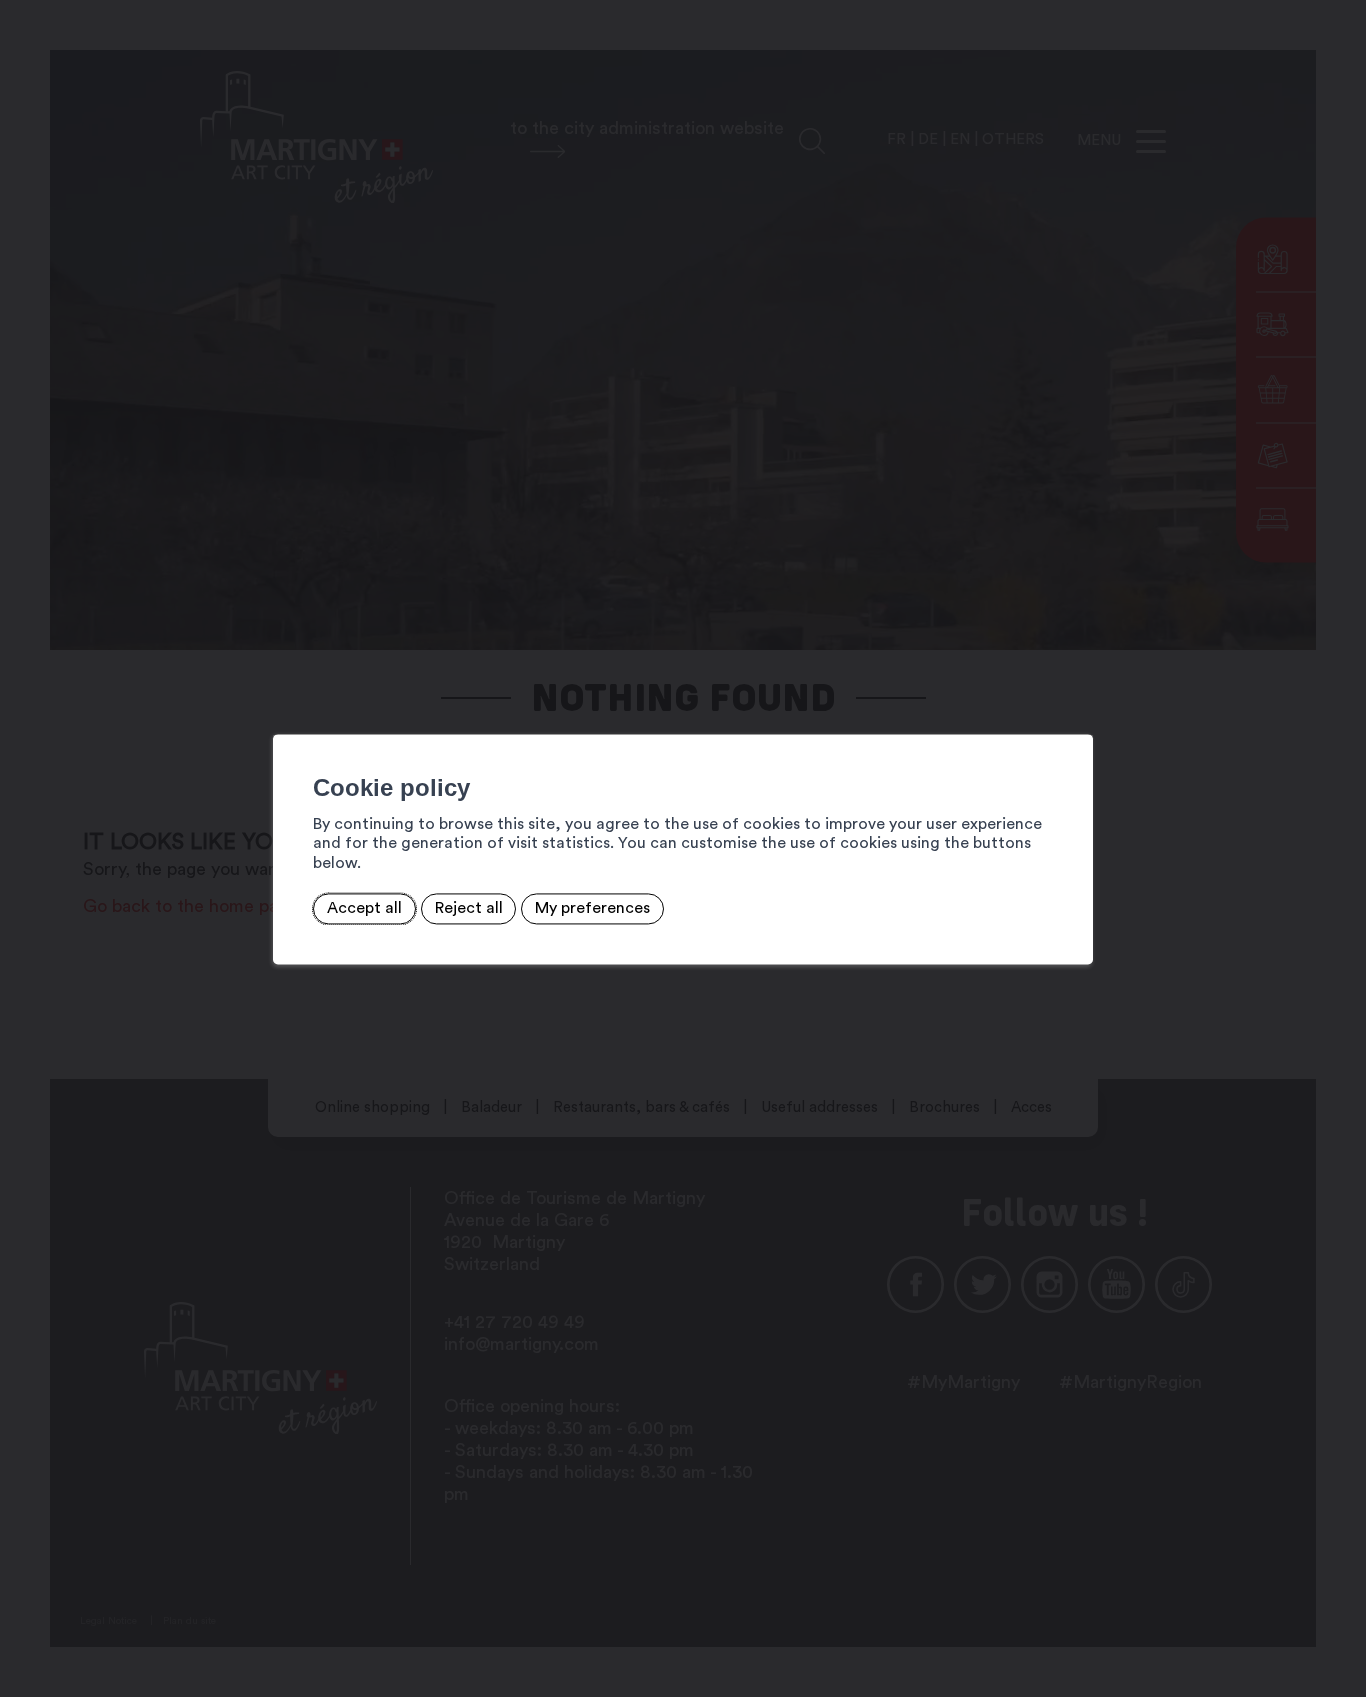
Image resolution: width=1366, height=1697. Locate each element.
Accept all (364, 909)
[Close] (1075, 712)
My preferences (592, 909)
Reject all (469, 909)
